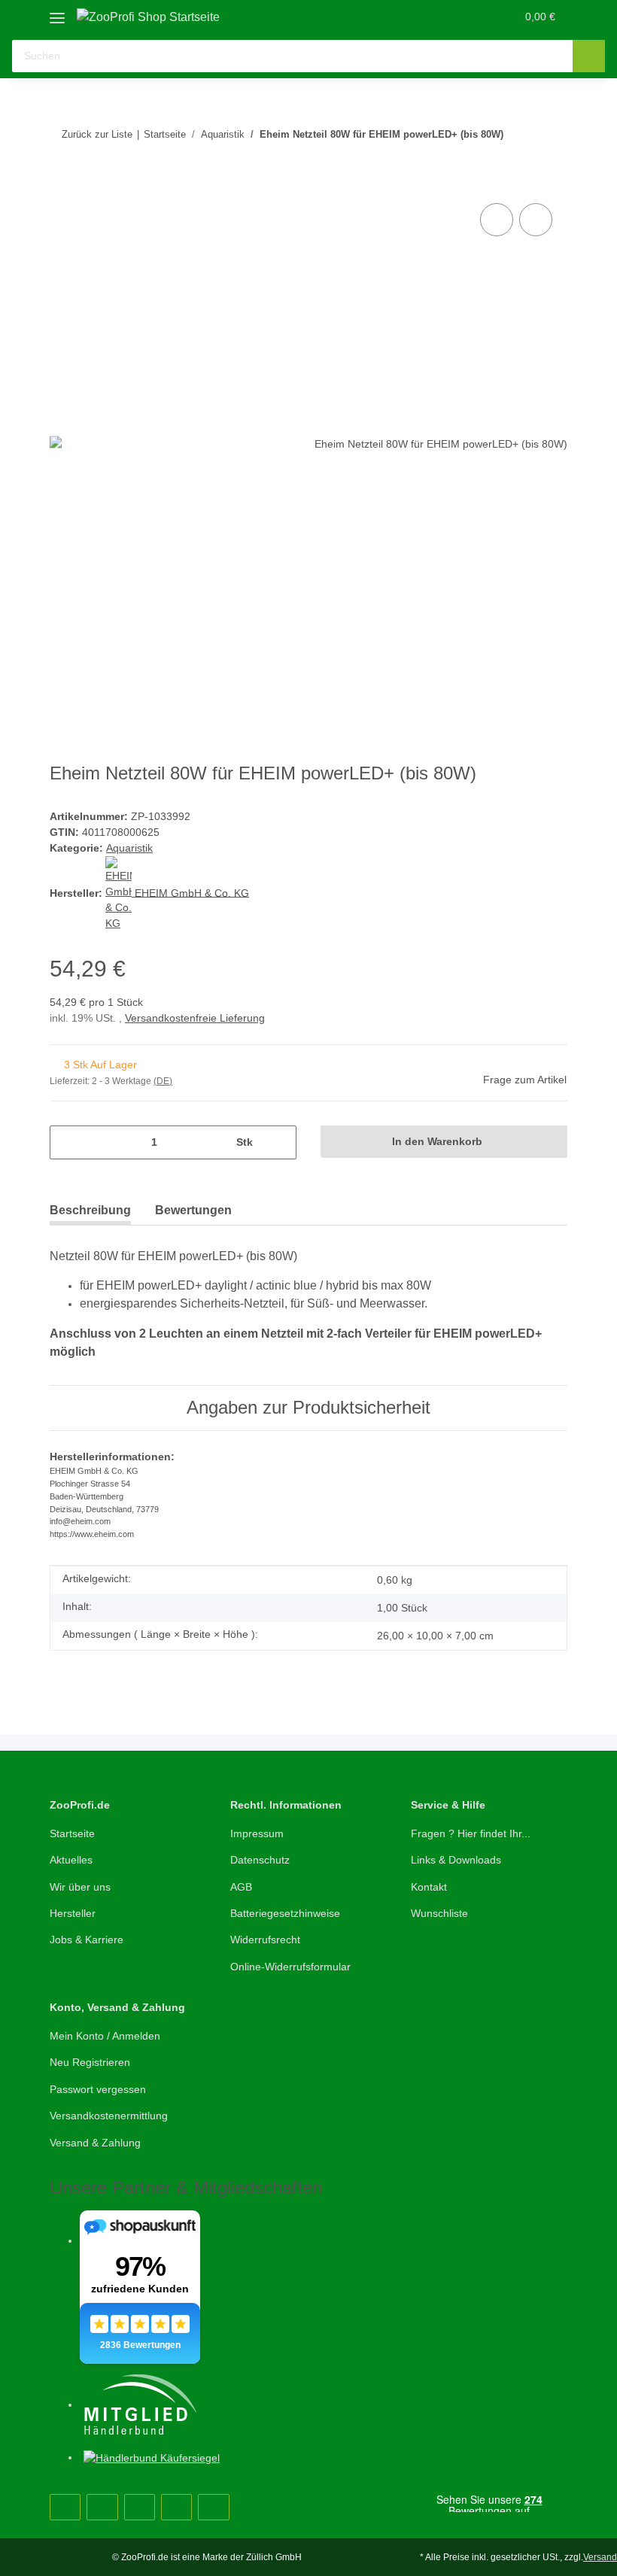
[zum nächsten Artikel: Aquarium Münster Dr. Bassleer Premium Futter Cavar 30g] (551, 151)
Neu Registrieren (90, 2062)
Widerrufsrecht (265, 1940)
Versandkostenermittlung (109, 2116)
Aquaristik (129, 848)
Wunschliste (439, 1913)
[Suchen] (589, 56)
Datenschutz (260, 1860)
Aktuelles (71, 1860)
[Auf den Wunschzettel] (536, 220)
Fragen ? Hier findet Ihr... (471, 1833)
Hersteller (73, 1913)
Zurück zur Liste (97, 134)
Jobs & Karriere (87, 1940)
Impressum (257, 1833)
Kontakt (429, 1887)
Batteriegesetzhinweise (285, 1913)
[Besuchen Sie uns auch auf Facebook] (65, 2507)
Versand (600, 2557)
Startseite (72, 1833)
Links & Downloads (456, 1860)
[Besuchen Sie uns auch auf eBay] (213, 2507)
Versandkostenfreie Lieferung (195, 1018)
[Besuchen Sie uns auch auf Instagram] (140, 2507)
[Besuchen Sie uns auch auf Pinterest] (102, 2507)
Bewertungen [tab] (193, 1210)
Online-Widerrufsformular (290, 1967)
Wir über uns (80, 1887)
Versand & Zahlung (95, 2143)
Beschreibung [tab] (90, 1210)
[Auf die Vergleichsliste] (497, 220)
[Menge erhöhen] (280, 1142)
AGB (241, 1887)
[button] (445, 17)
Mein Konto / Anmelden (105, 2036)
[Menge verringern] (67, 1142)
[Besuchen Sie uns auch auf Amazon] (176, 2507)
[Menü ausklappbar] (57, 12)
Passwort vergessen (98, 2089)
